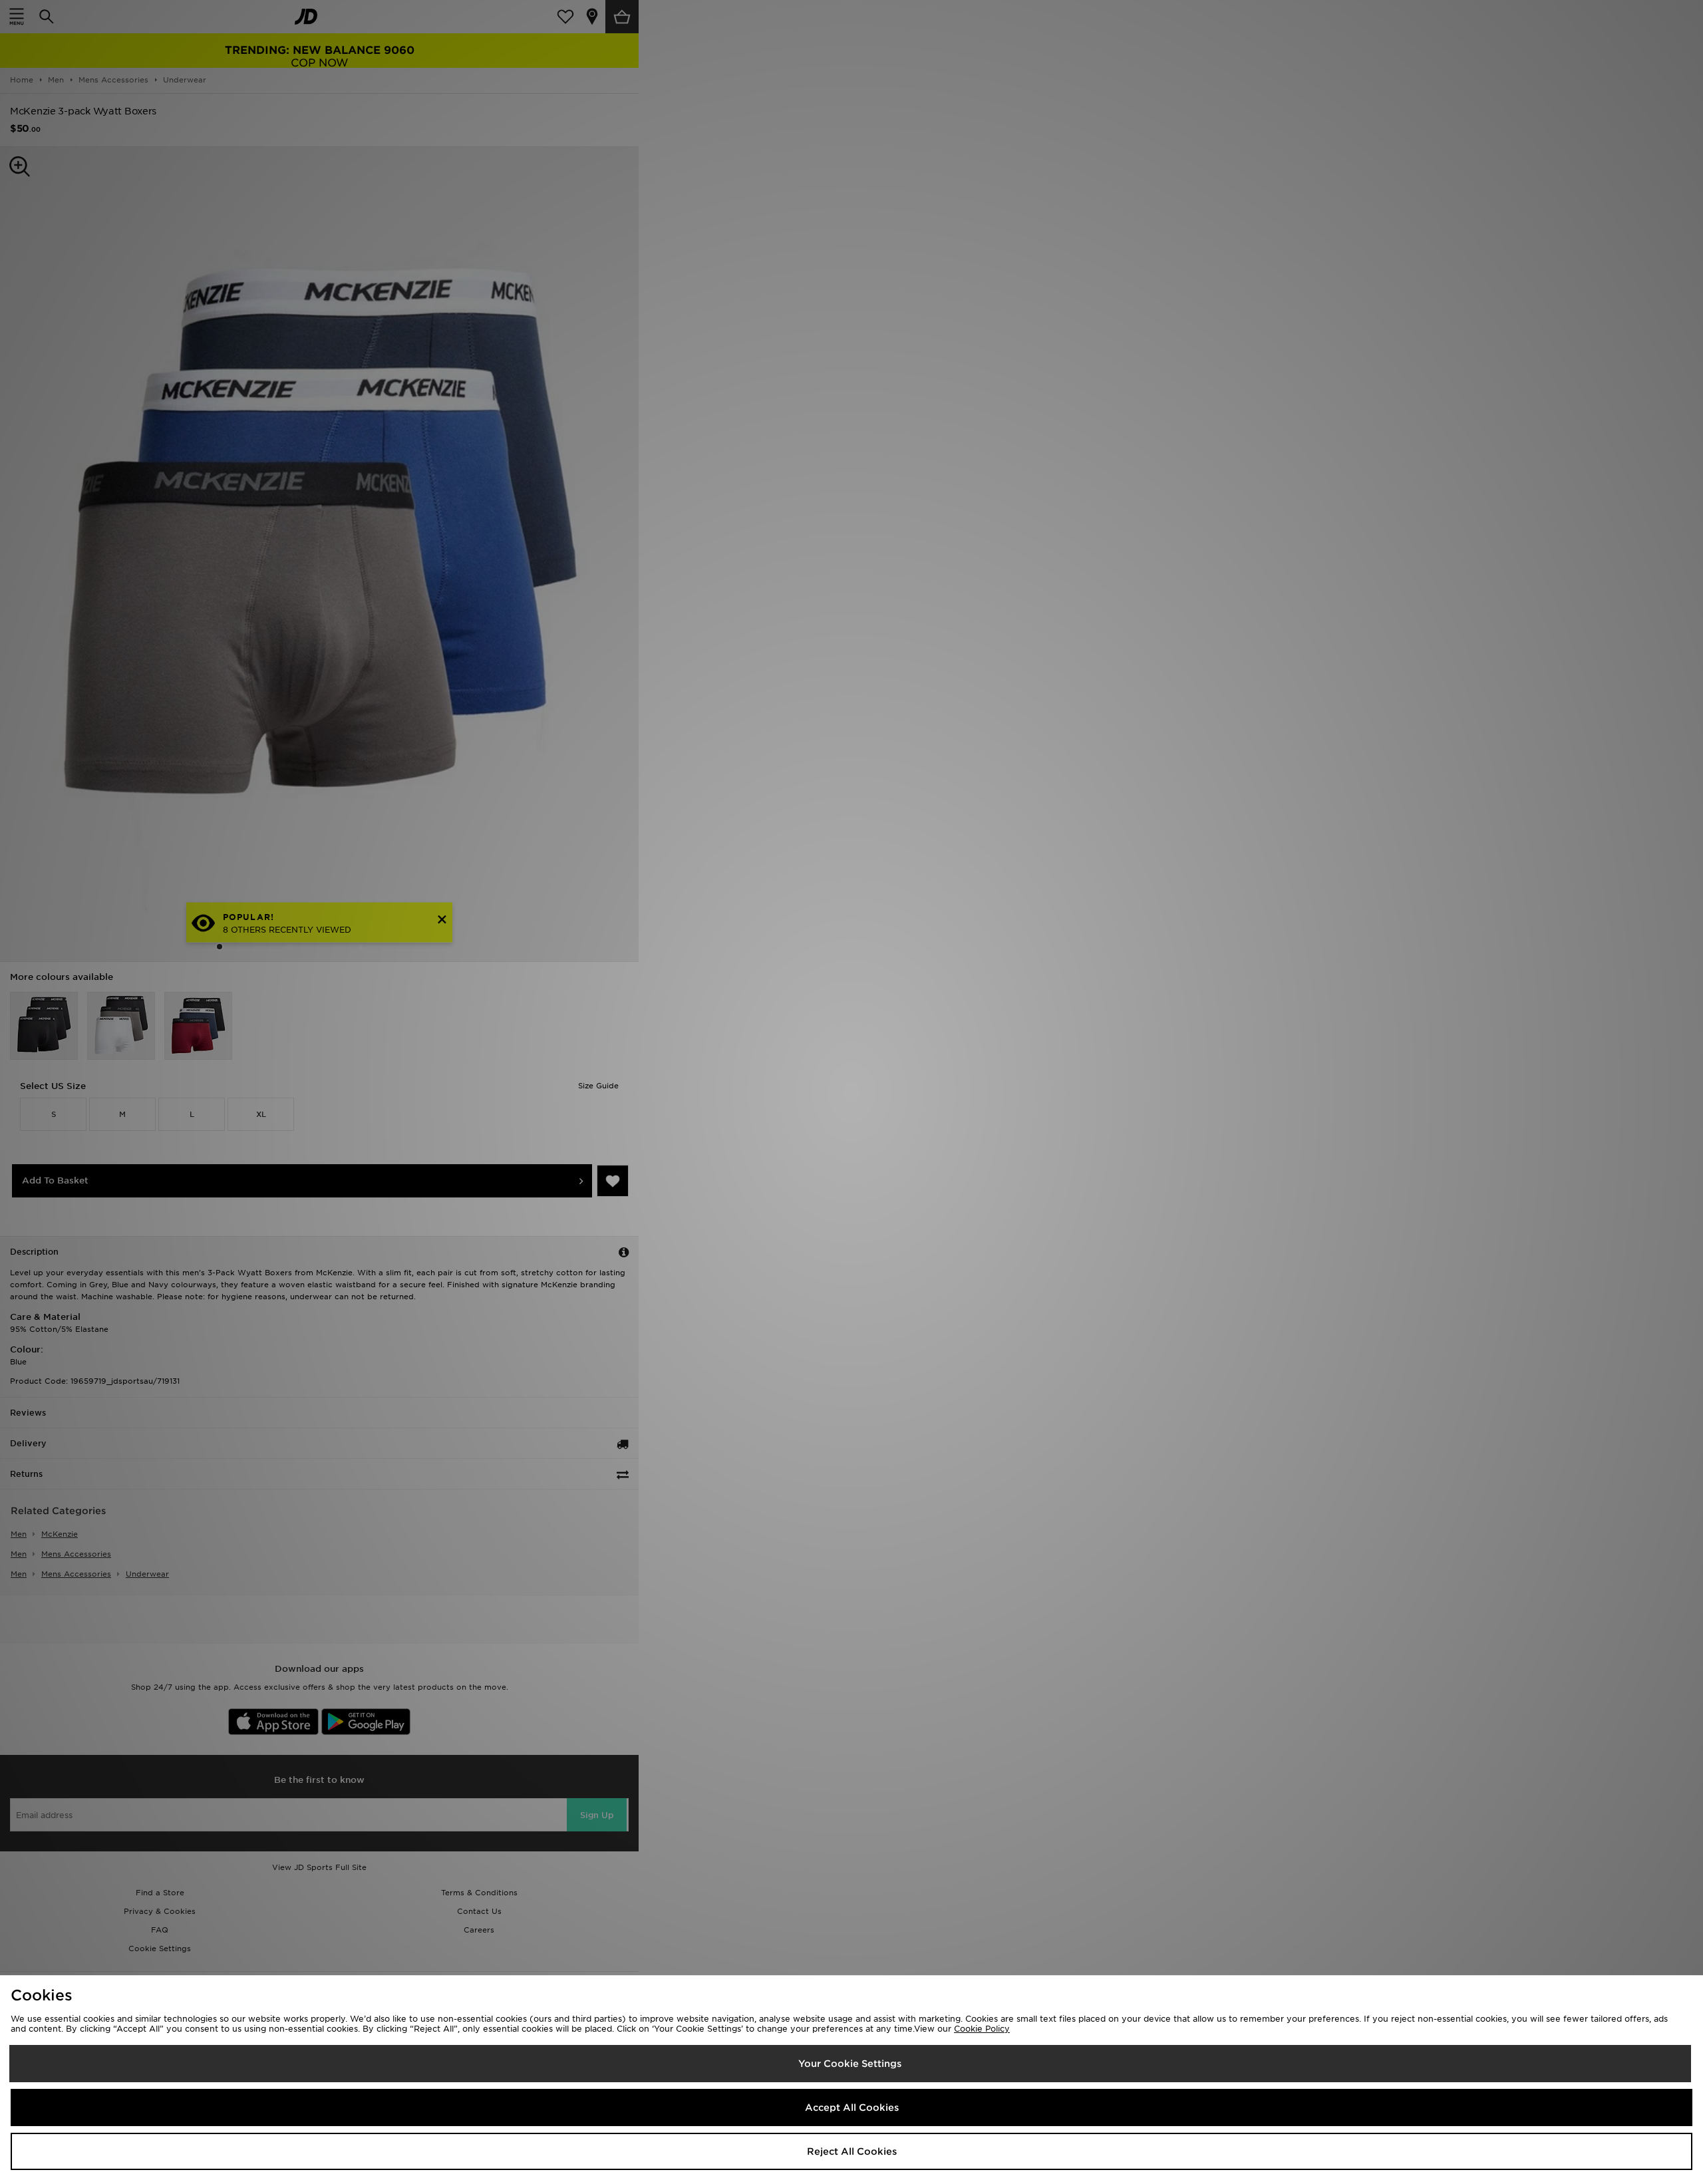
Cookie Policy (982, 2029)
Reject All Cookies (852, 2151)
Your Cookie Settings (850, 2064)
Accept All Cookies (852, 2107)
